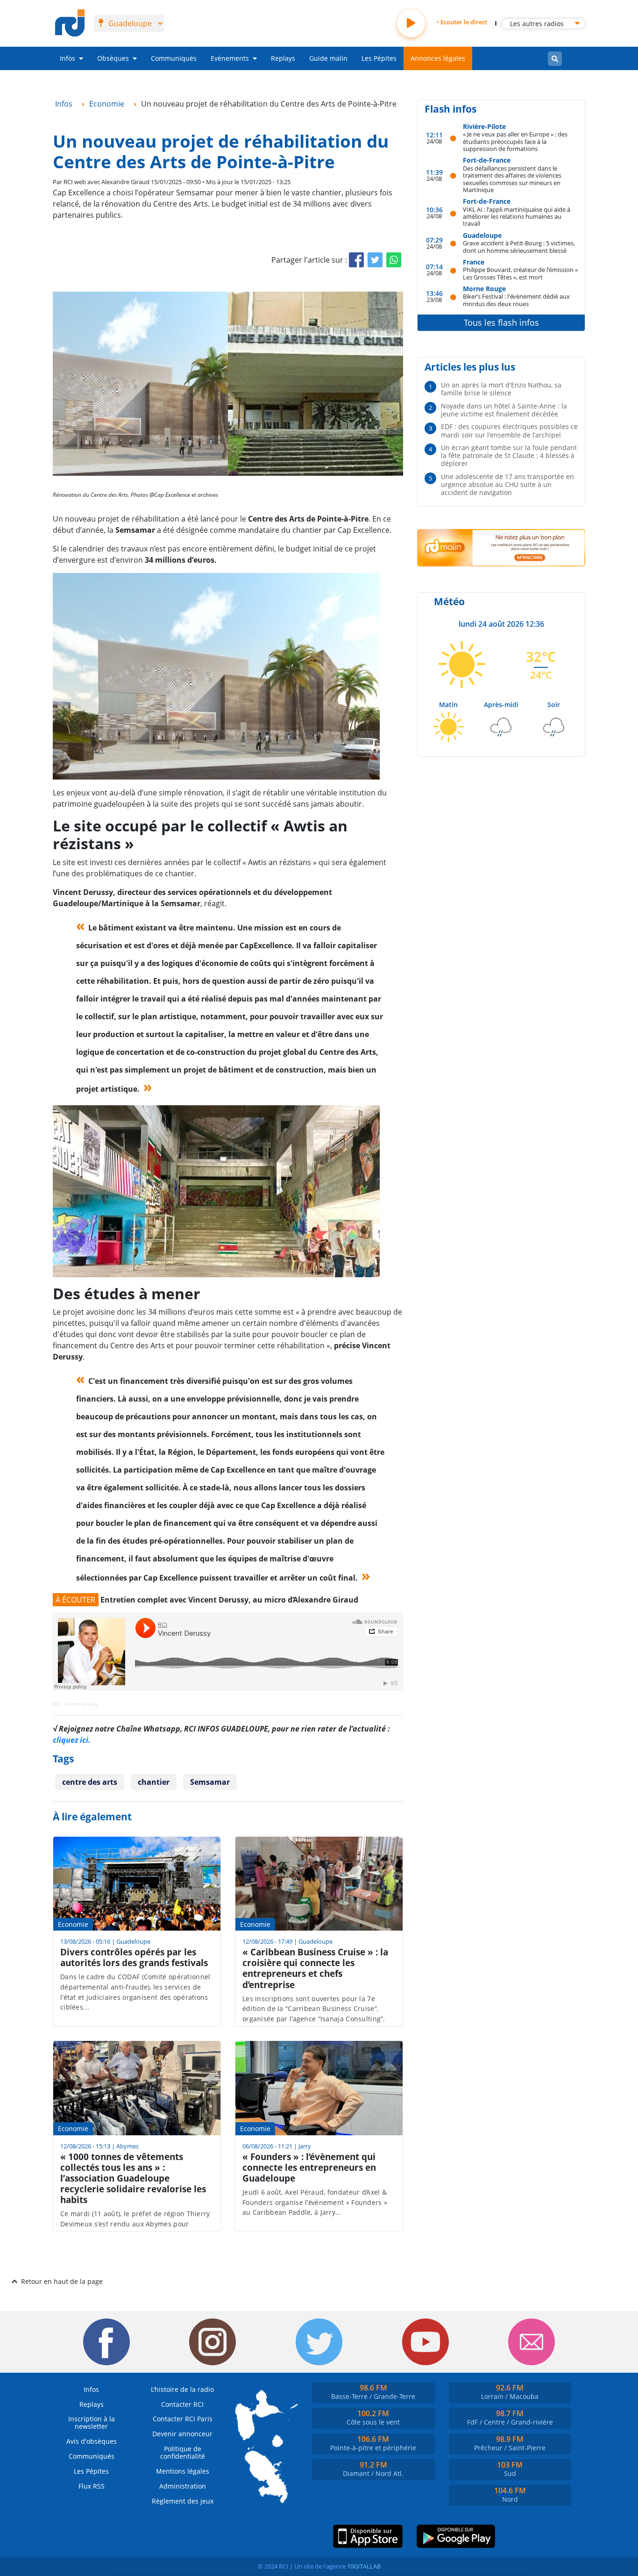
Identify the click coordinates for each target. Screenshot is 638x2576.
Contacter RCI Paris (183, 2419)
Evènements (230, 58)
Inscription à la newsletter (92, 2422)
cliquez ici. (72, 1740)
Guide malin (328, 58)
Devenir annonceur (182, 2434)
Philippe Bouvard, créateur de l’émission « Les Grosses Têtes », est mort (520, 273)
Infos (67, 58)
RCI (56, 1704)
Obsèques (113, 58)
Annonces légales (438, 58)
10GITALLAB (364, 2566)
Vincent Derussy (81, 1704)
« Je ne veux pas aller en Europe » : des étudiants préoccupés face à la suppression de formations (515, 141)
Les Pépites (379, 58)
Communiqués (174, 58)
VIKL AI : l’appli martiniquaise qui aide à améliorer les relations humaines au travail (517, 216)
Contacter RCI (182, 2404)
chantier (154, 1782)
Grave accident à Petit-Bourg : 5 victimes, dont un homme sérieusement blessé (519, 247)
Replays (283, 58)
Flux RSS (92, 2486)
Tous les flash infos (501, 322)
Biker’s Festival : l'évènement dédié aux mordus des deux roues (516, 300)
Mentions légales (183, 2471)
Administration (183, 2486)
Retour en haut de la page (62, 2281)
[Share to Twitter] (375, 260)
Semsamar (210, 1782)
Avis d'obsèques (92, 2441)
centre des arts (90, 1782)
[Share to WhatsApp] (394, 260)
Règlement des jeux (183, 2501)
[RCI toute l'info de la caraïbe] (70, 23)
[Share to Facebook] (356, 260)
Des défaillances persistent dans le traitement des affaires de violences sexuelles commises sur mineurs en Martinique (512, 179)
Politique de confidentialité (183, 2452)
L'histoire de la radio (182, 2389)
